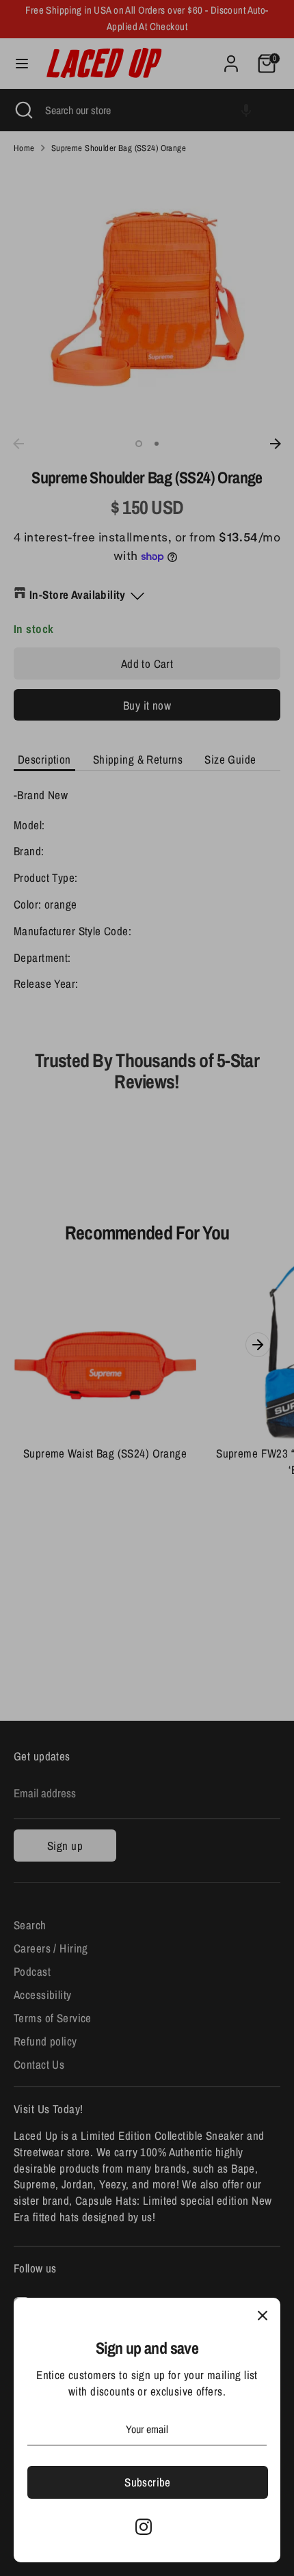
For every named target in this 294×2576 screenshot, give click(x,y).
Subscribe (148, 2482)
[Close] (263, 2316)
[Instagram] (144, 2527)
